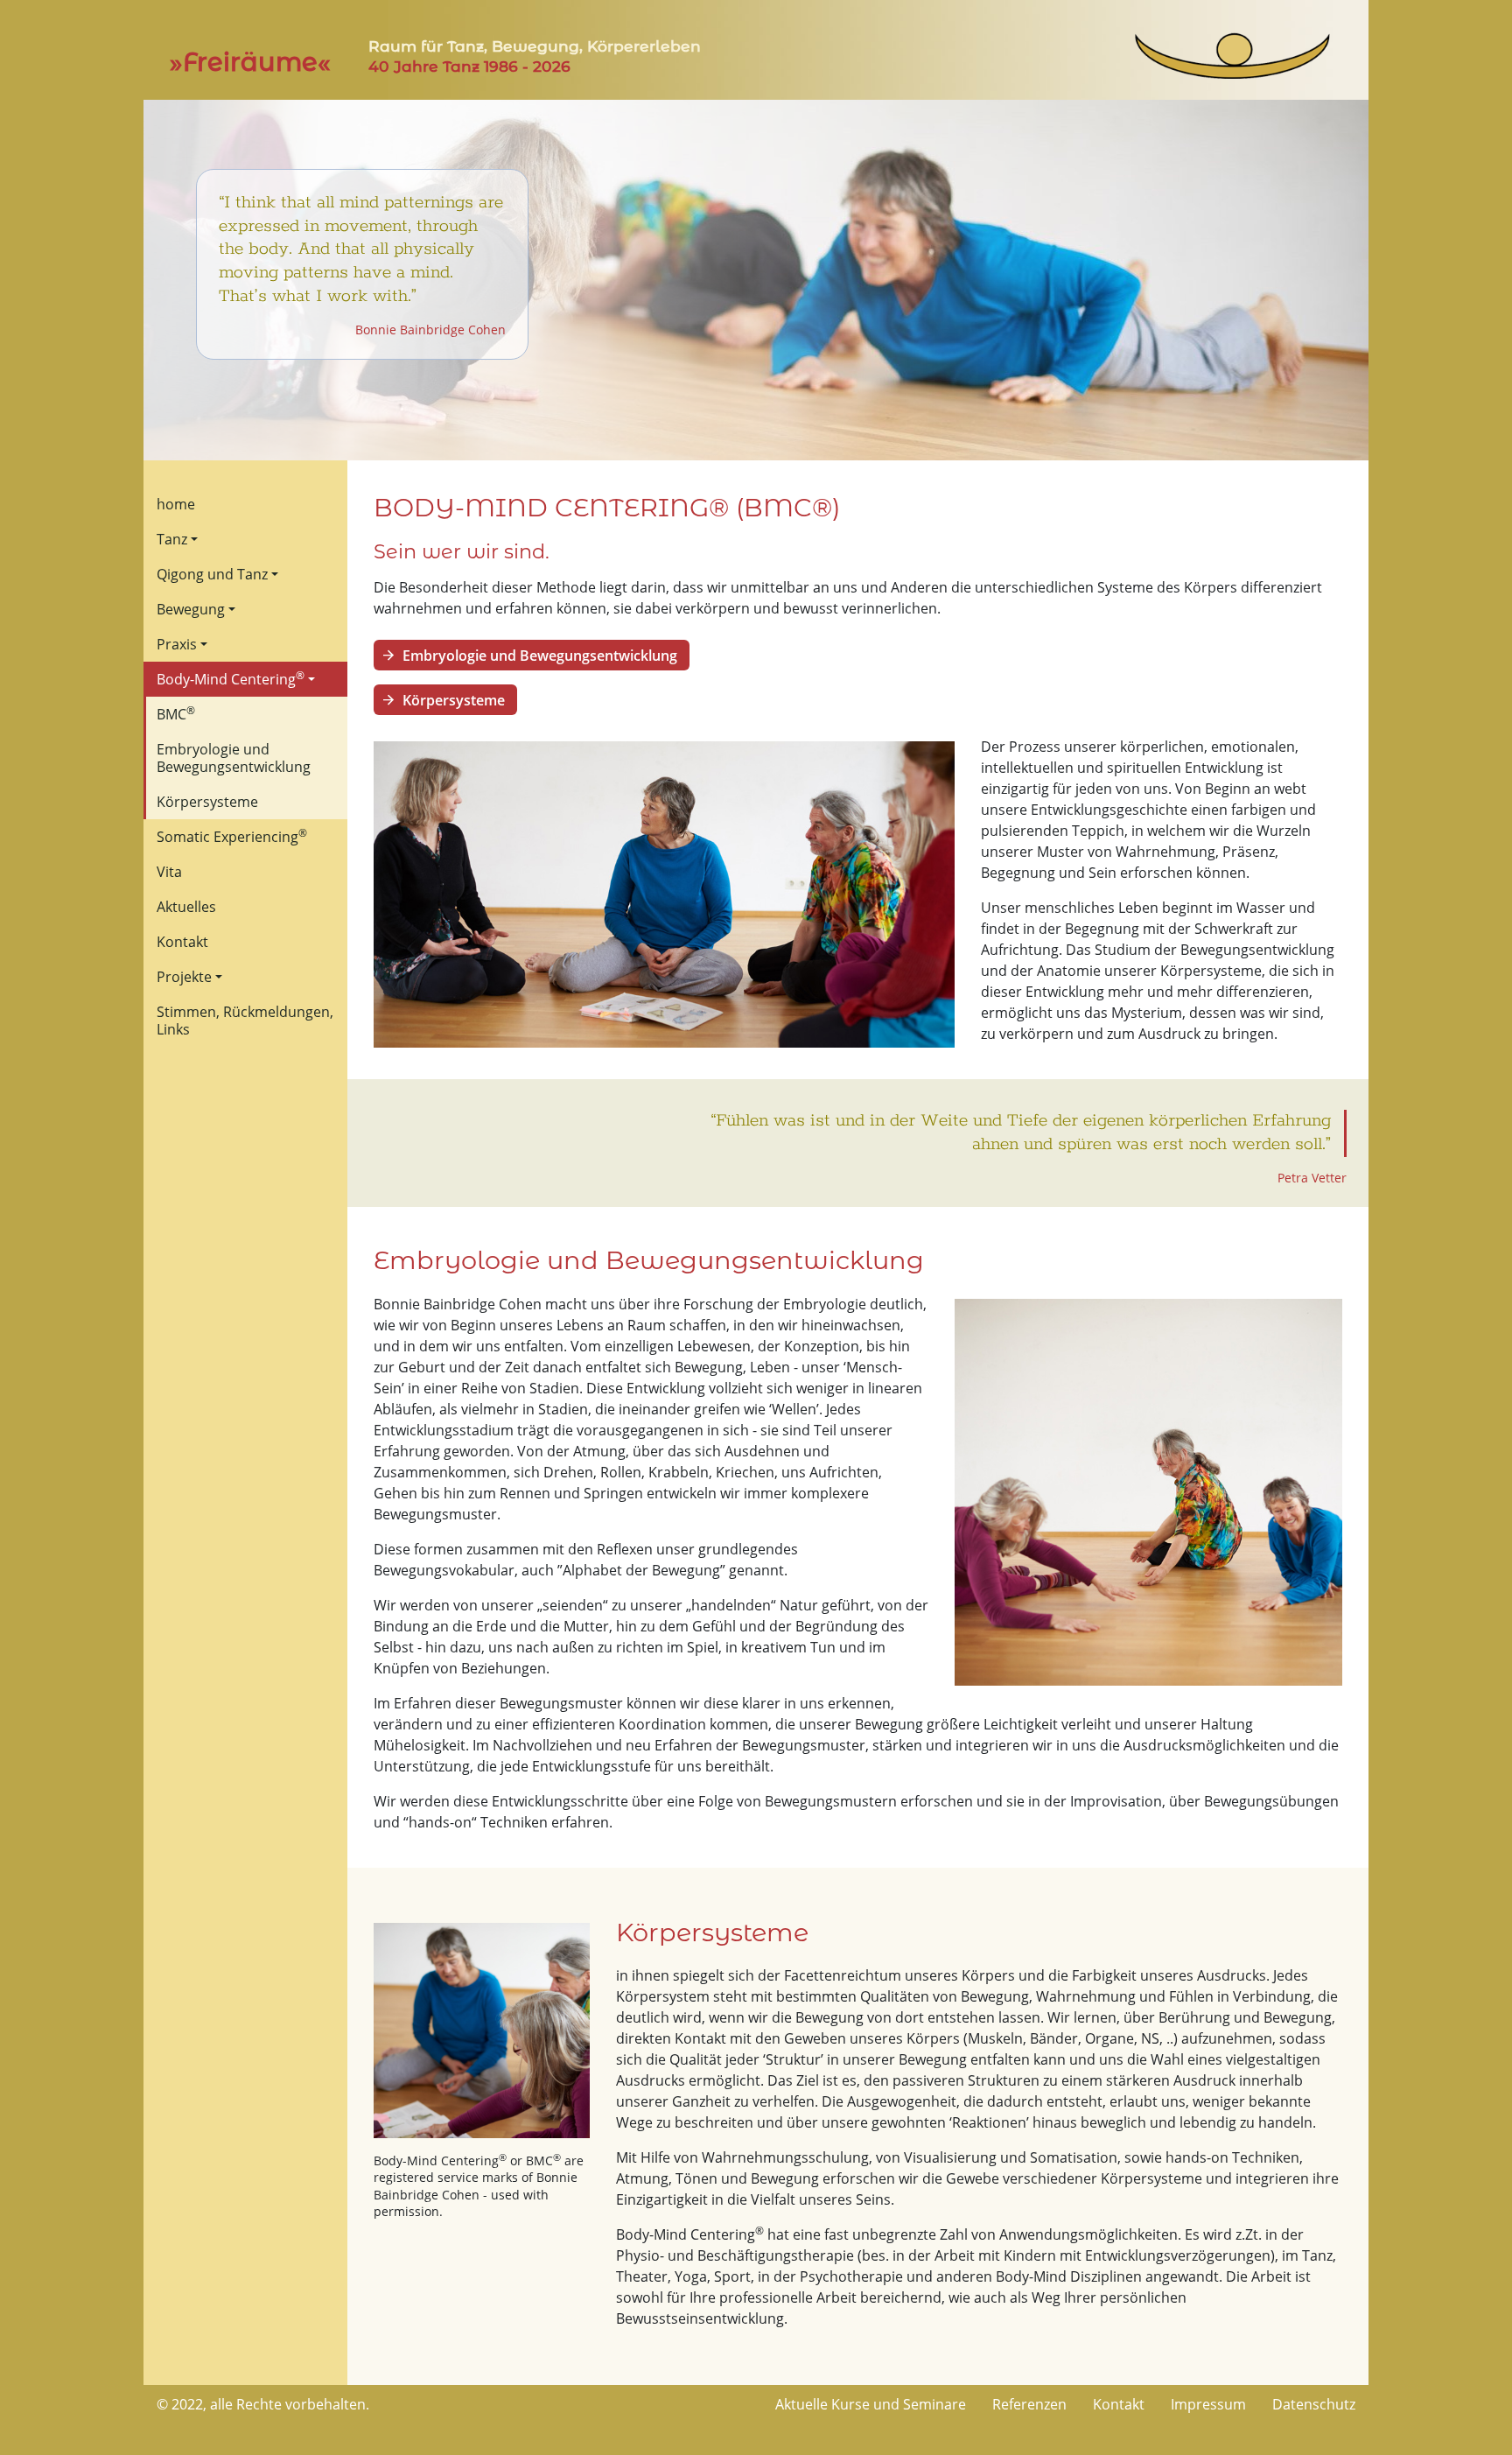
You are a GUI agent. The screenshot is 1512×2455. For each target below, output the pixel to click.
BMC (176, 713)
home (176, 504)
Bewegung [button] (191, 609)
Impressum (1208, 2404)
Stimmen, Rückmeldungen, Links (245, 1021)
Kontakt (182, 942)
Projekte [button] (184, 977)
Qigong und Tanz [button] (212, 574)
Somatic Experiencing (232, 836)
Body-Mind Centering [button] (231, 678)
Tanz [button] (172, 539)
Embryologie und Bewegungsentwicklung (234, 758)
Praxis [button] (177, 644)
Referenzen (1029, 2404)
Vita (169, 872)
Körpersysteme (207, 802)
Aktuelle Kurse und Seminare (871, 2404)
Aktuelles (186, 907)
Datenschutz (1314, 2404)
